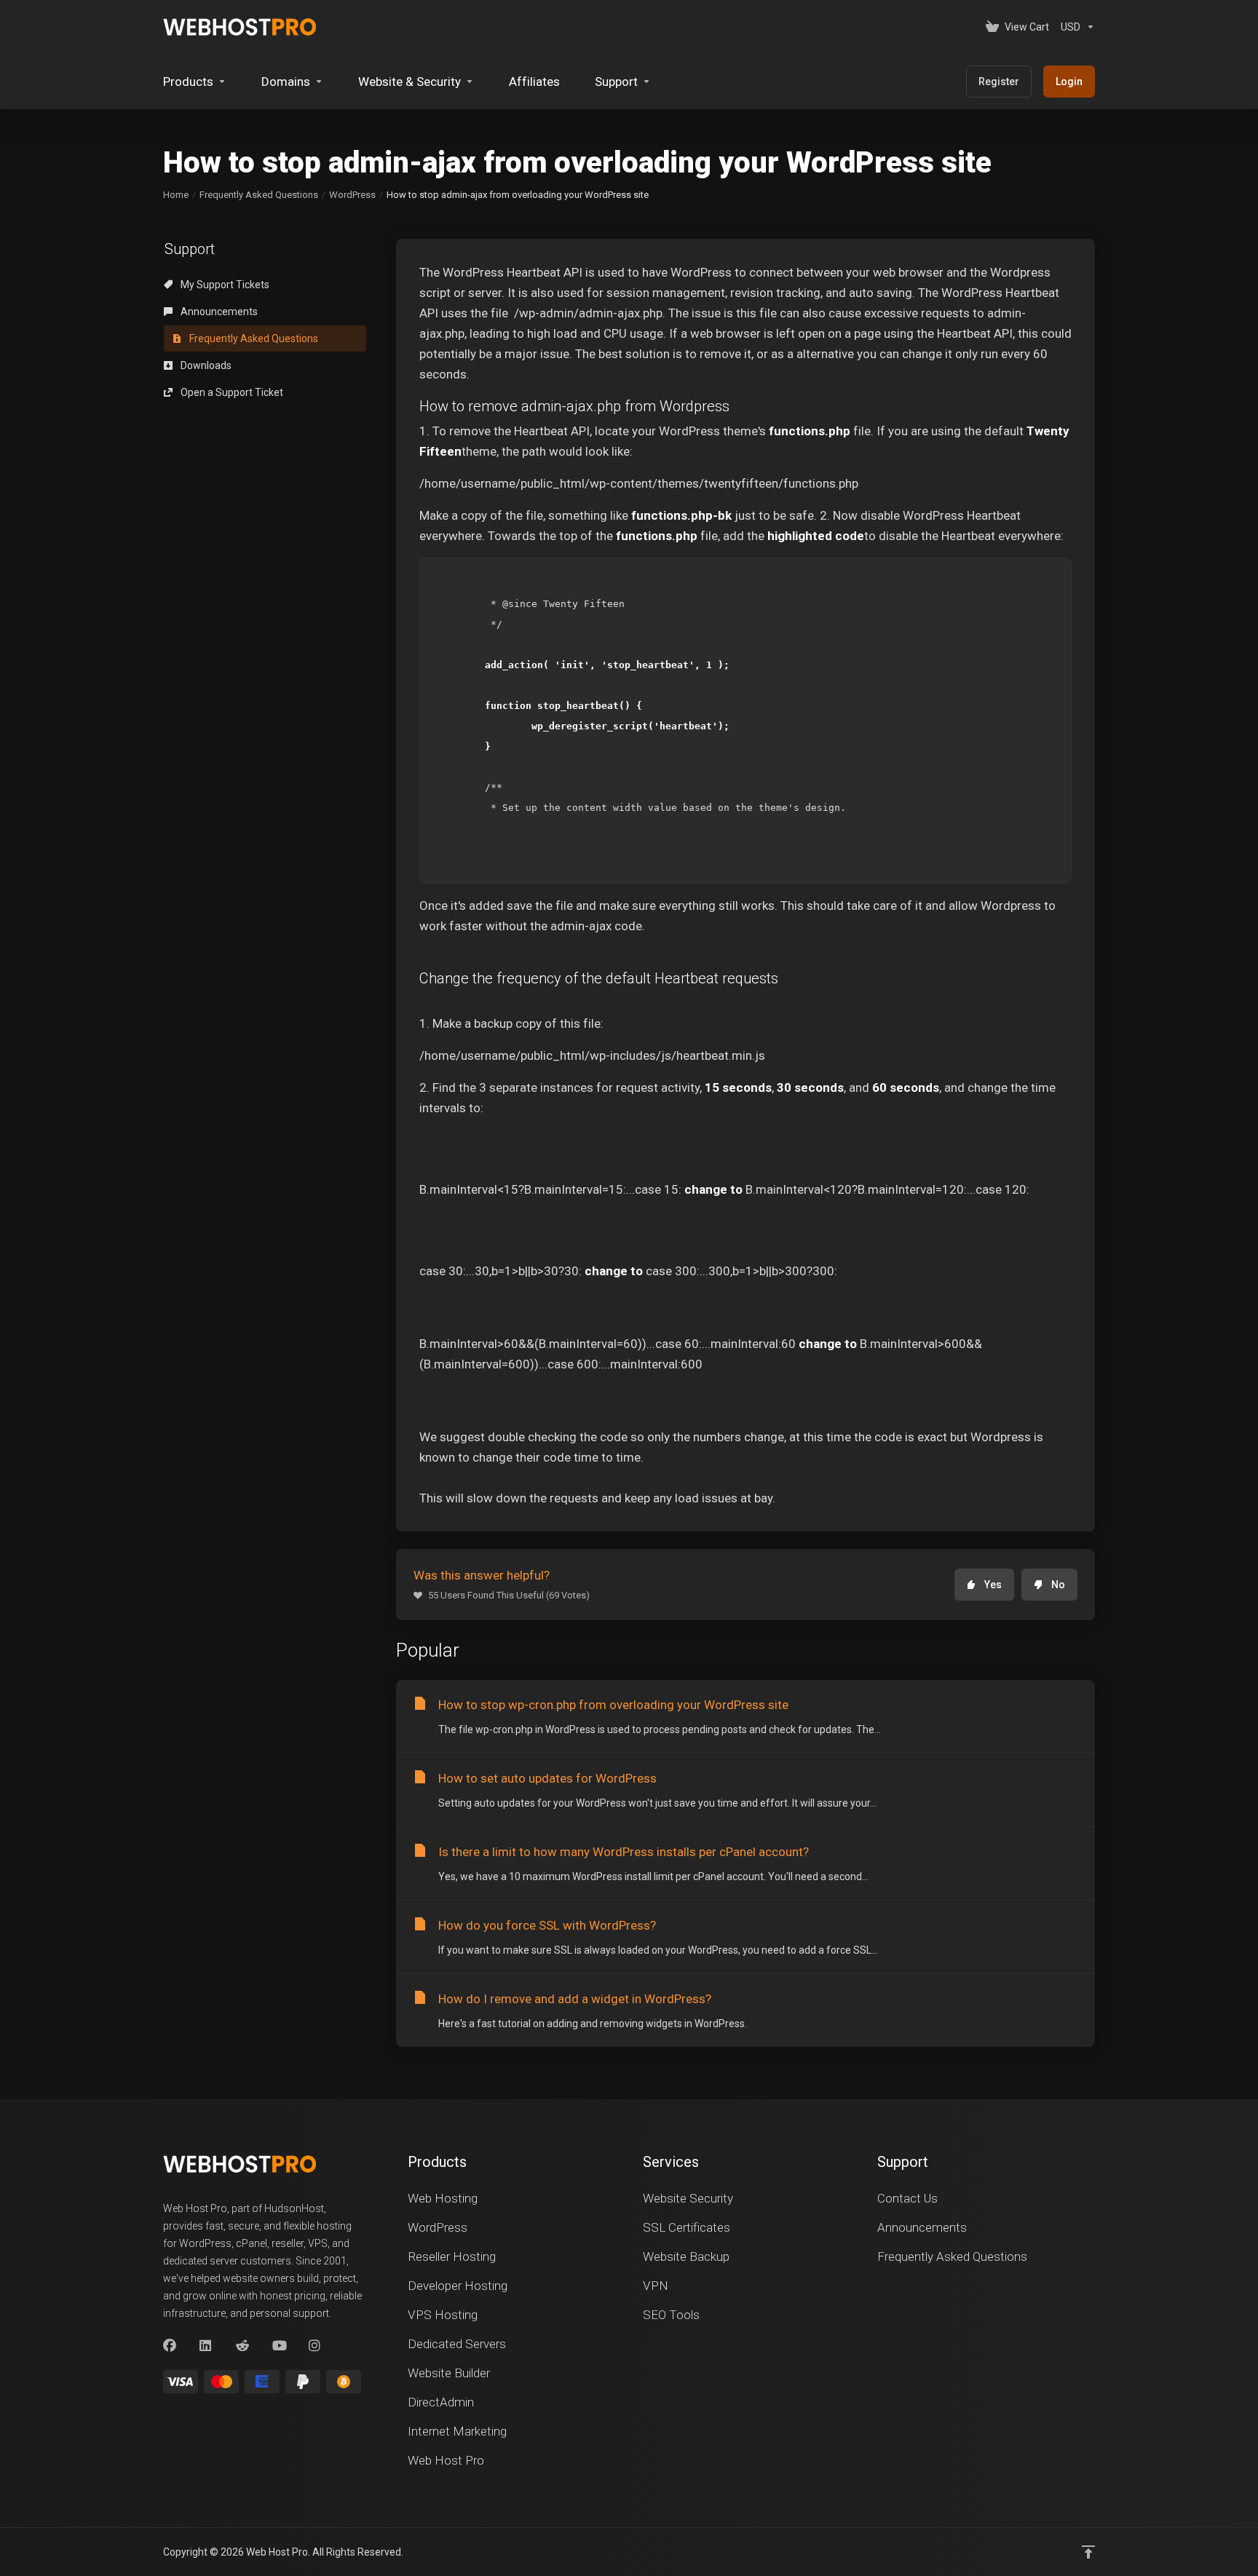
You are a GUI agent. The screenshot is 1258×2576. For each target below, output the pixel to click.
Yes (993, 1585)
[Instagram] (315, 2346)
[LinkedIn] (206, 2346)
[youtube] (279, 2346)
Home (176, 195)
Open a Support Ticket (231, 392)
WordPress (352, 195)
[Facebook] (170, 2346)
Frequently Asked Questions (259, 195)
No (1058, 1585)
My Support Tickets (224, 285)
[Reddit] (242, 2346)
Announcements (218, 312)
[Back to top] (1088, 2552)
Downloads (205, 365)
